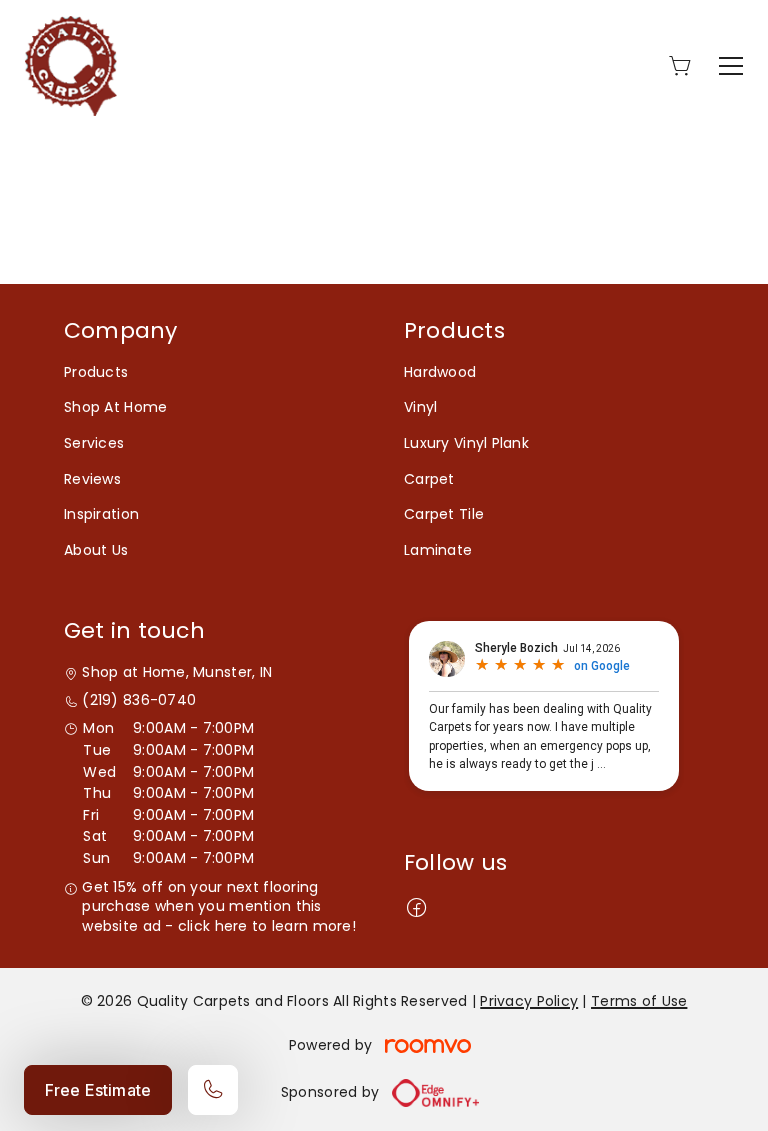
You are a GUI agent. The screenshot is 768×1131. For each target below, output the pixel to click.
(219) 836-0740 (139, 700)
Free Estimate (98, 1090)
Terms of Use (639, 1001)
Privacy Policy (529, 1001)
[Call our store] (213, 1090)
